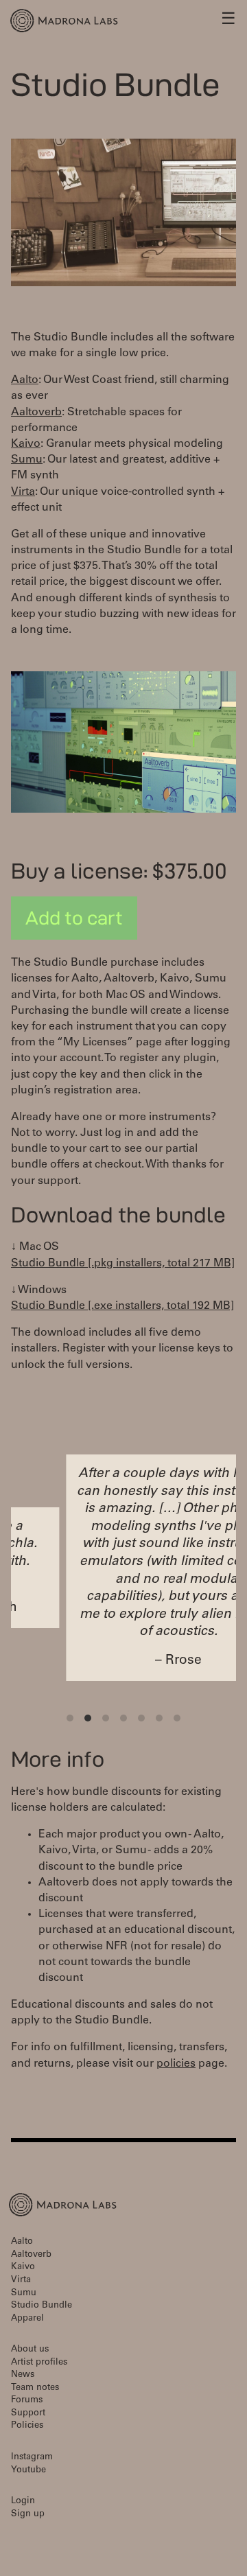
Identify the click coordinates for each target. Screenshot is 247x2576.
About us (30, 2350)
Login (23, 2502)
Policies (27, 2426)
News (23, 2375)
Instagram (32, 2458)
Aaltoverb (36, 413)
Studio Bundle (42, 2306)
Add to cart (74, 918)
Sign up (28, 2515)
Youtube (28, 2471)
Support (28, 2414)
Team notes (35, 2388)
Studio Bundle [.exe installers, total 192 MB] (122, 1306)
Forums (27, 2401)
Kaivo (26, 444)
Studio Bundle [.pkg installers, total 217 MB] (123, 1264)
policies (176, 2064)
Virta (23, 492)
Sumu (27, 460)
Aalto (25, 380)
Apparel (27, 2319)
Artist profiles (39, 2363)
